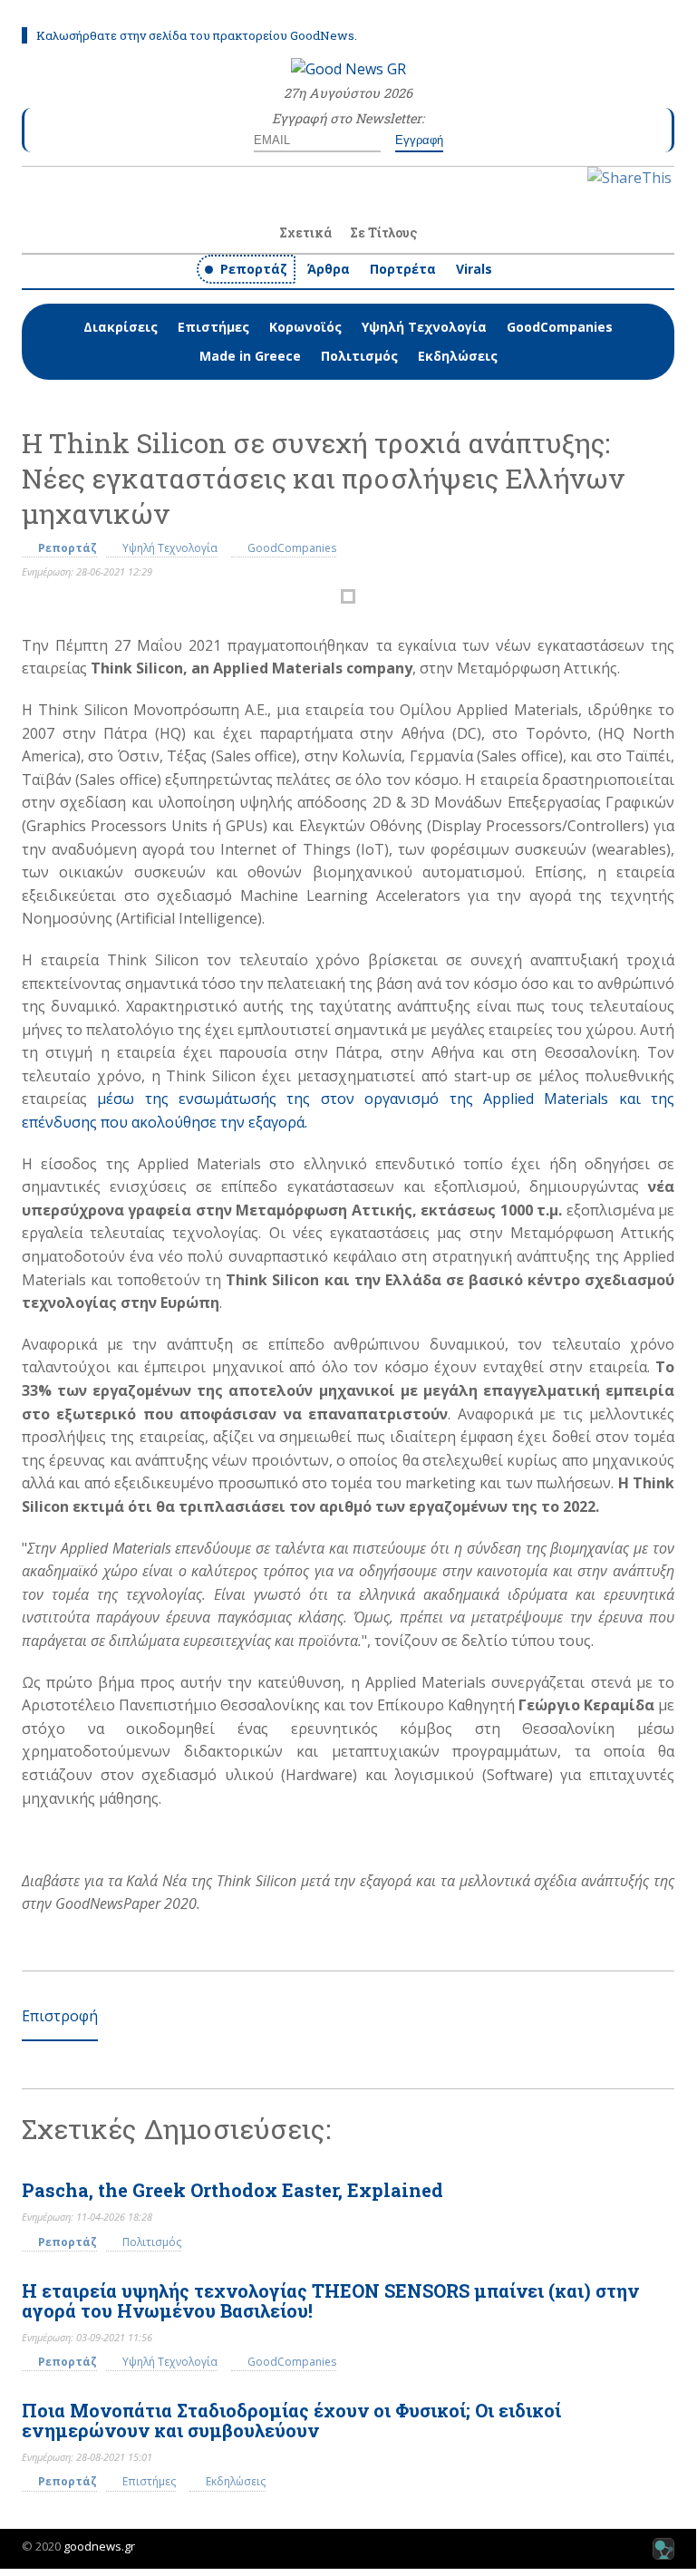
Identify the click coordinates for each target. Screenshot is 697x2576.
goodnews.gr (99, 2546)
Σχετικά (305, 232)
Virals (474, 269)
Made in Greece (250, 356)
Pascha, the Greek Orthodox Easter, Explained (232, 2190)
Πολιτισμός (359, 356)
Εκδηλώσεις (458, 356)
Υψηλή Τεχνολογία (424, 327)
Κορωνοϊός (305, 327)
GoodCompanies (560, 327)
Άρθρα (329, 269)
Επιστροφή (60, 2016)
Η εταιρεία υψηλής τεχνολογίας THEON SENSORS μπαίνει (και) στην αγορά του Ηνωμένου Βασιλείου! (330, 2300)
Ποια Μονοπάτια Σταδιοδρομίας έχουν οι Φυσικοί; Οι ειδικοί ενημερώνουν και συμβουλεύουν (291, 2420)
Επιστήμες (213, 327)
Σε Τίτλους (383, 232)
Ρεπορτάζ (254, 269)
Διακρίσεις (121, 327)
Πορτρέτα (403, 269)
